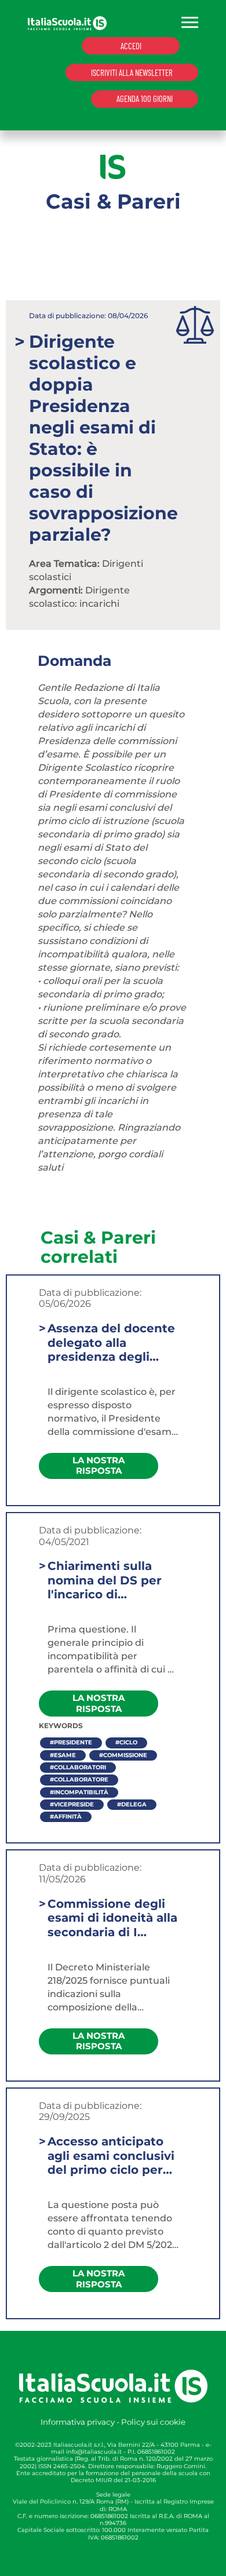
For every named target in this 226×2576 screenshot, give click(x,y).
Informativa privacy (78, 2422)
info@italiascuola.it (94, 2452)
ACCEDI (131, 46)
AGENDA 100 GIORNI (145, 99)
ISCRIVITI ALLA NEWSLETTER (132, 72)
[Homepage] (67, 22)
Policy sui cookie (153, 2422)
